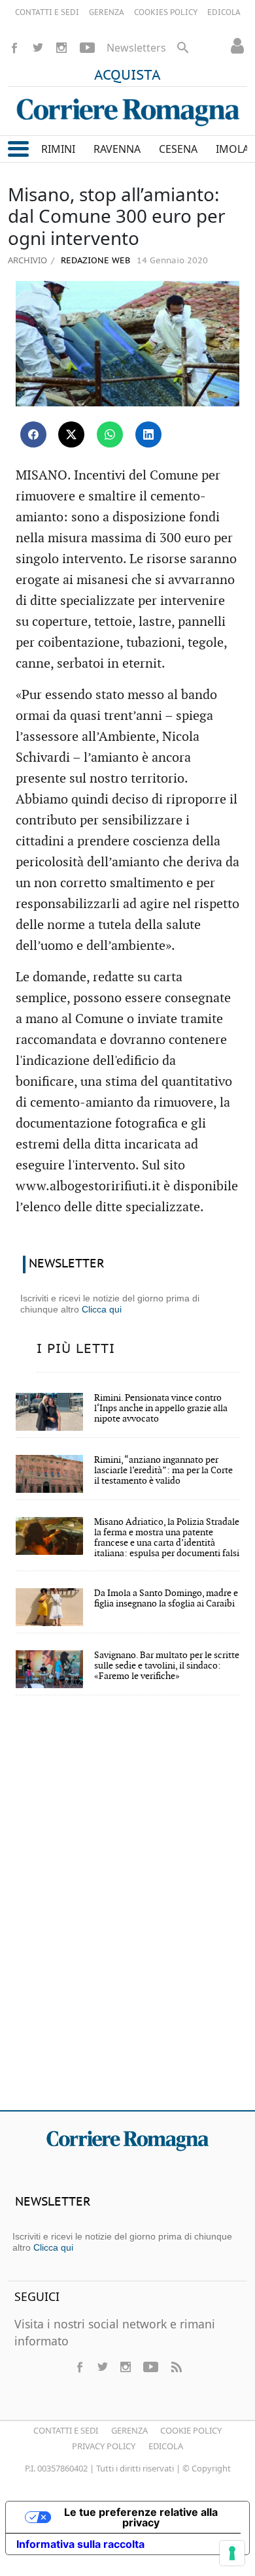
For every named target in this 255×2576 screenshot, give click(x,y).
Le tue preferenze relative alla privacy (141, 2517)
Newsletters (136, 48)
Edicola (166, 2446)
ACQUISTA (127, 76)
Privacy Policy (104, 2446)
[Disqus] (127, 1912)
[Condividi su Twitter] (71, 434)
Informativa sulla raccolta (80, 2544)
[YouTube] (87, 48)
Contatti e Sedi (66, 2430)
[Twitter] (38, 48)
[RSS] (176, 2367)
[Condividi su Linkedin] (148, 434)
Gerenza (129, 2430)
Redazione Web (94, 261)
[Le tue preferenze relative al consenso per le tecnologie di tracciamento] (232, 2553)
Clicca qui (102, 1309)
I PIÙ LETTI (76, 1349)
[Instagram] (61, 48)
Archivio (27, 260)
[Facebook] (14, 48)
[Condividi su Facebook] (33, 434)
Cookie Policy (191, 2430)
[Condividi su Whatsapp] (110, 434)
